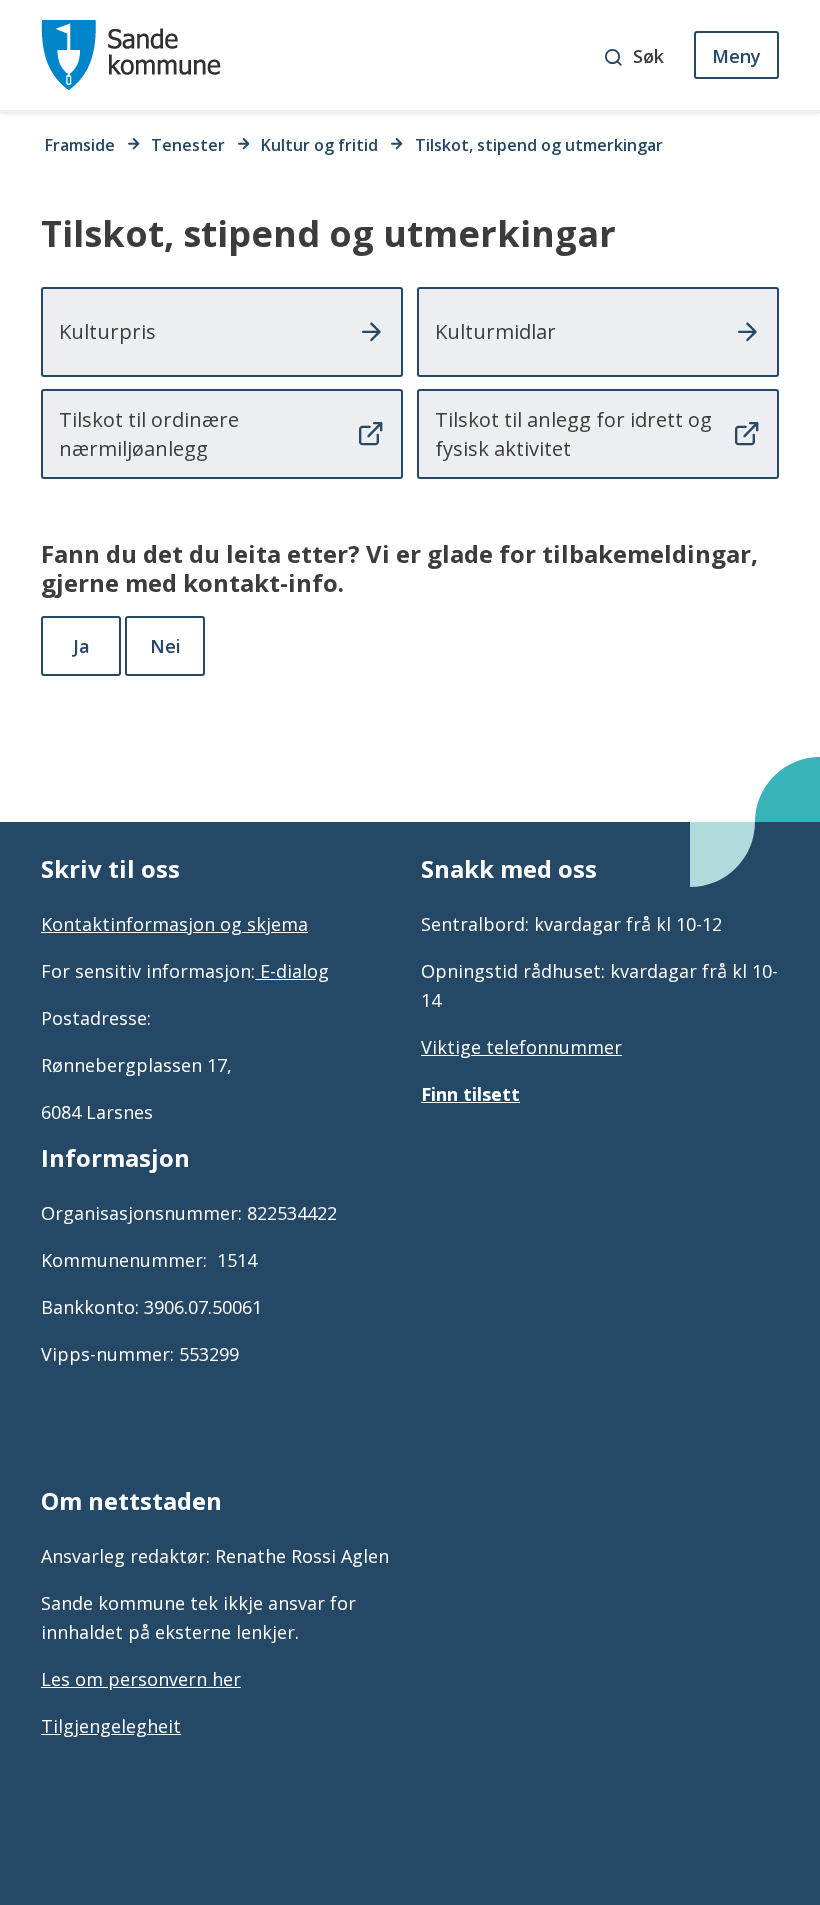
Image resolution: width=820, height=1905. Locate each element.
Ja (81, 646)
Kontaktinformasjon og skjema (174, 924)
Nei (165, 646)
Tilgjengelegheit (111, 1726)
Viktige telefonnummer (521, 1047)
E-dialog (292, 971)
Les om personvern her (141, 1679)
